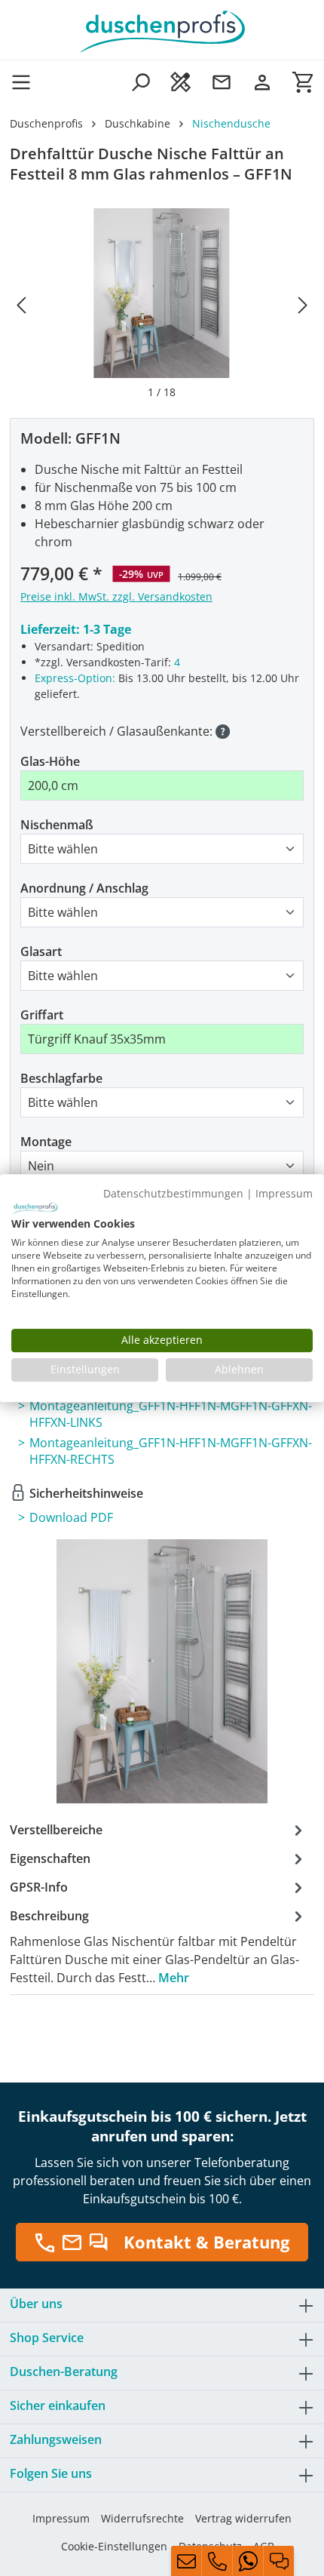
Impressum (61, 2518)
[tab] (158, 1946)
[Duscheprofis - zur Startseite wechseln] (162, 30)
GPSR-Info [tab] (39, 1887)
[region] (162, 304)
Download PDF (71, 1517)
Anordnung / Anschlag (84, 888)
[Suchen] (140, 82)
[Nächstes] (303, 304)
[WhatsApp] (248, 2561)
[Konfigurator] (181, 82)
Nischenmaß (57, 825)
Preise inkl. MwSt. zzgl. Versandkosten (116, 596)
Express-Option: (75, 678)
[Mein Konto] (262, 82)
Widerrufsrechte (142, 2518)
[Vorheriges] (21, 304)
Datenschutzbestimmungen (173, 1193)
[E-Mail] (186, 2561)
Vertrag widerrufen (243, 2518)
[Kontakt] (222, 82)
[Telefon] (217, 2561)
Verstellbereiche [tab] (56, 1830)
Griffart (42, 1015)
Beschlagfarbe (61, 1078)
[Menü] (26, 82)
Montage (46, 1142)
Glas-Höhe (50, 761)
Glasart (41, 951)
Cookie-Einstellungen (114, 2546)
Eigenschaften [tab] (50, 1858)
